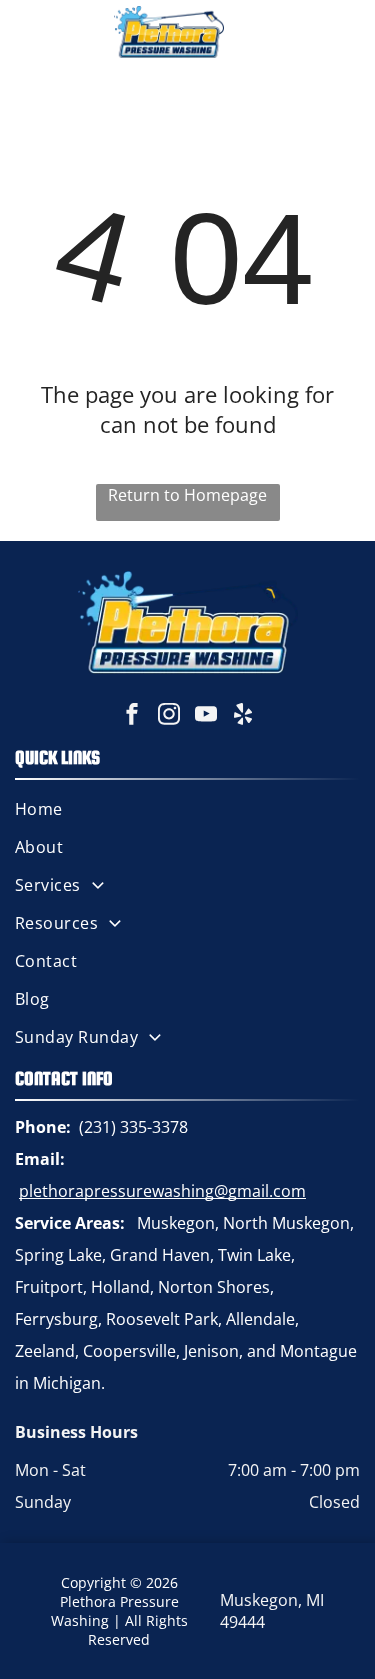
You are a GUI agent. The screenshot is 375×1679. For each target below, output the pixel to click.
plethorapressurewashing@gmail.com (162, 1191)
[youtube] (206, 716)
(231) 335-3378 (133, 1127)
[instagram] (169, 716)
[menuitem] (187, 809)
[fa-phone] (44, 44)
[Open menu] (335, 32)
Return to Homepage (187, 495)
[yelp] (243, 716)
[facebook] (132, 716)
